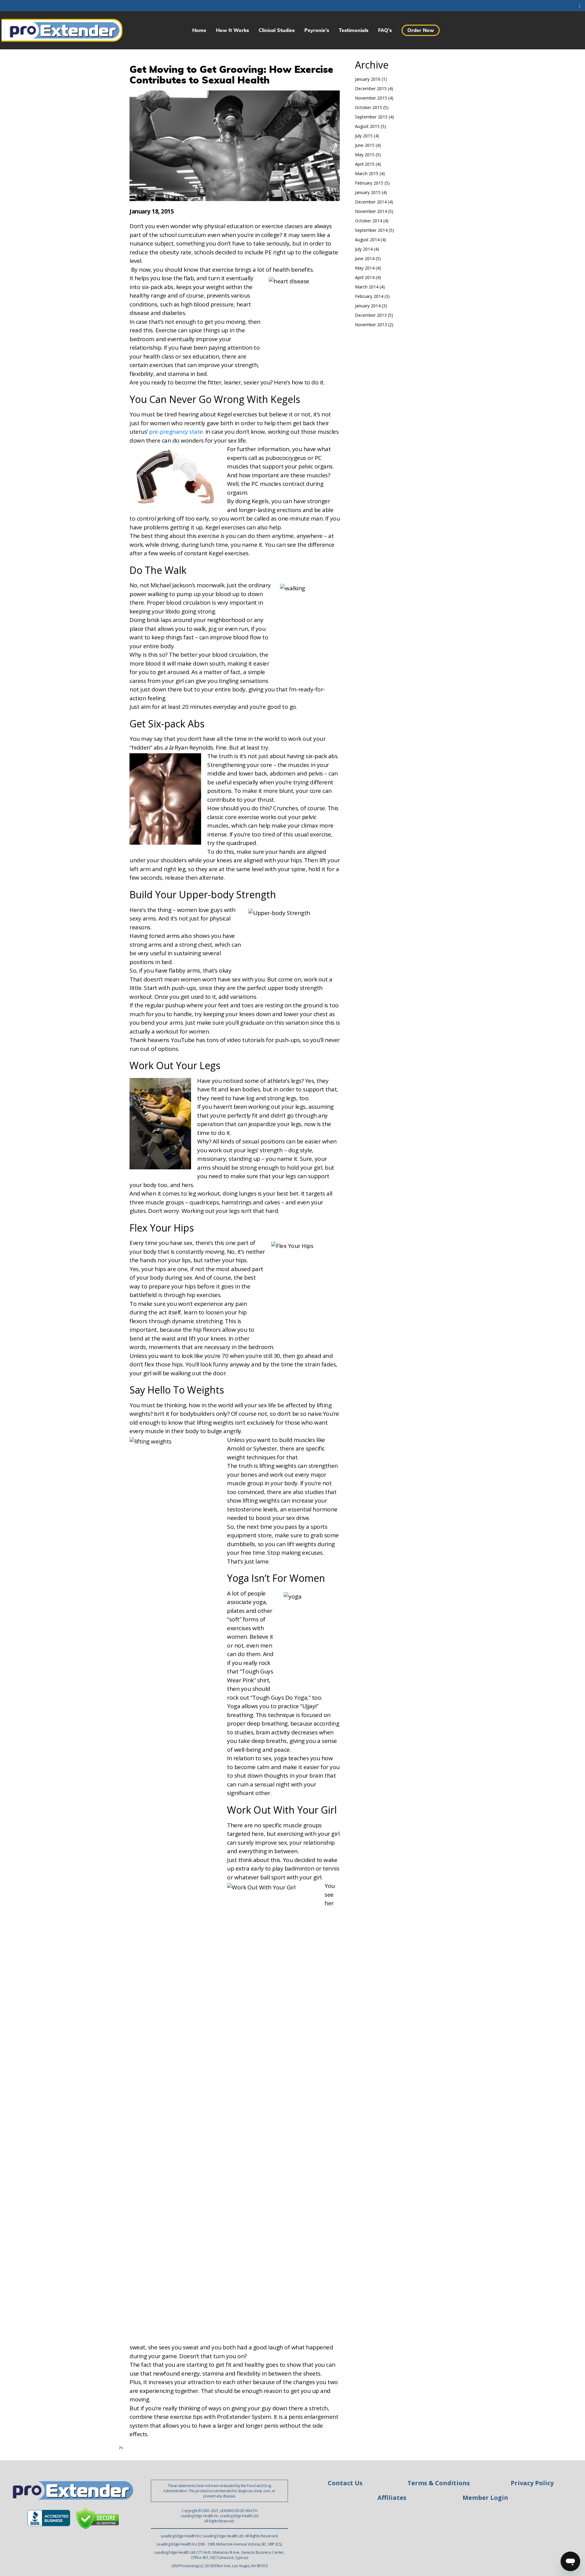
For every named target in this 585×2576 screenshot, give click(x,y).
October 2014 (369, 221)
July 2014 (364, 249)
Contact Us (345, 2483)
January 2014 (368, 306)
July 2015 (364, 136)
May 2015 (365, 155)
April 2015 (365, 164)
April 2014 (365, 277)
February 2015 (369, 183)
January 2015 (368, 192)
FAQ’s (385, 30)
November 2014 (371, 211)
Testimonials (354, 30)
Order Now (421, 30)
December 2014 (371, 202)
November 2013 (371, 325)
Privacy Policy (532, 2483)
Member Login (485, 2498)
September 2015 (371, 117)
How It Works (232, 30)
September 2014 (371, 230)
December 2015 (371, 88)
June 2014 (365, 258)
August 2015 (367, 126)
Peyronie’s (317, 30)
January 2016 (368, 79)
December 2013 (371, 315)
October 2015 (369, 107)
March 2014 (367, 287)
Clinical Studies (277, 30)
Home (199, 30)
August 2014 (367, 240)
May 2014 (365, 268)
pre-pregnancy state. (176, 432)
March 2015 (367, 173)
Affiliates (392, 2498)
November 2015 (371, 98)
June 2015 (365, 145)
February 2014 (369, 296)
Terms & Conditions (439, 2483)
